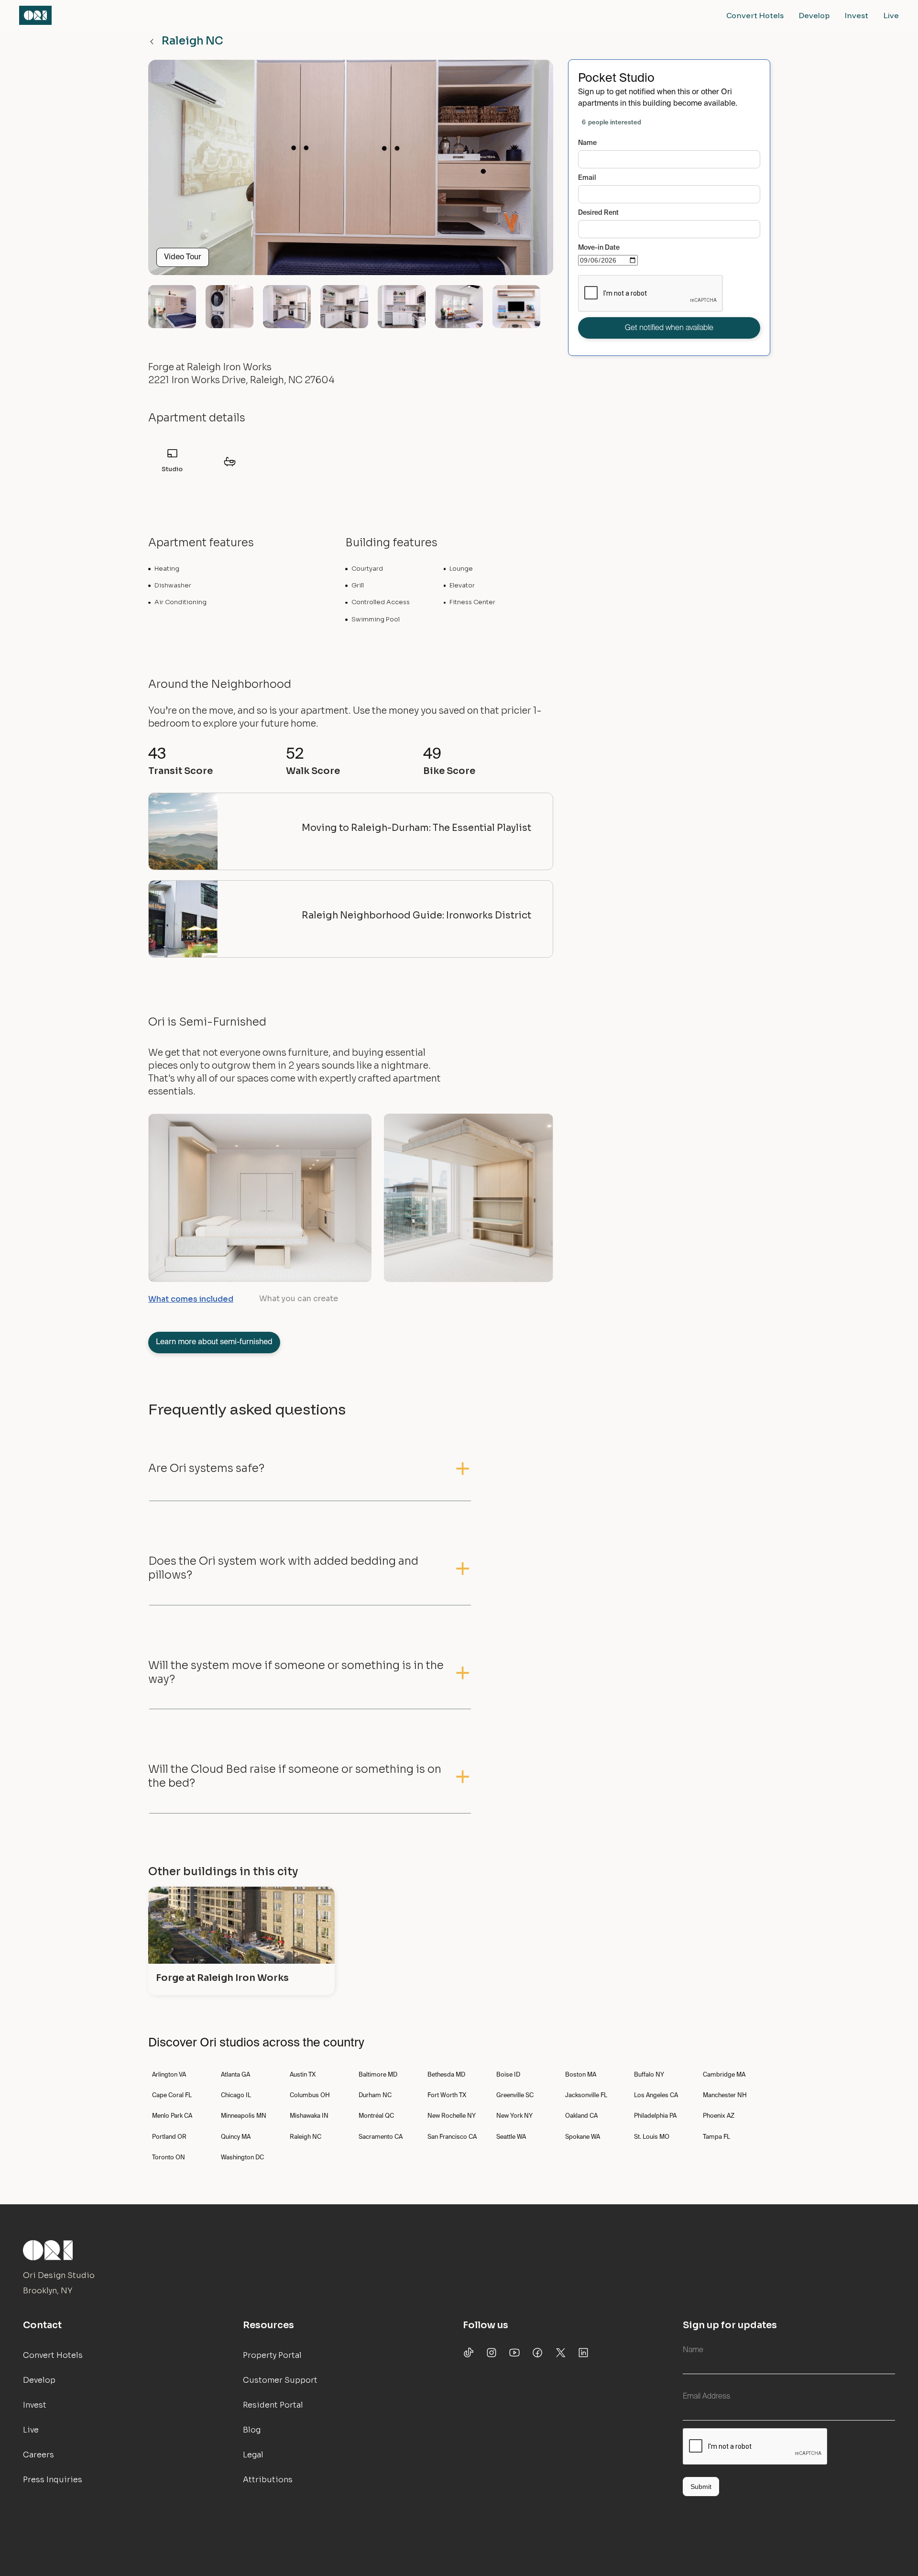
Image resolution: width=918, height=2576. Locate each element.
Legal (253, 2455)
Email (587, 178)
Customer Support (280, 2380)
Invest (857, 15)
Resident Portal (273, 2405)
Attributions (268, 2480)
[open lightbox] (351, 171)
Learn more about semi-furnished (214, 1342)
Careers (38, 2455)
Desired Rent (598, 213)
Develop (814, 15)
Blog (252, 2430)
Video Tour (183, 257)
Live (891, 15)
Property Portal (272, 2355)
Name (587, 143)
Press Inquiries (53, 2480)
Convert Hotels (755, 15)
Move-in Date (599, 248)
